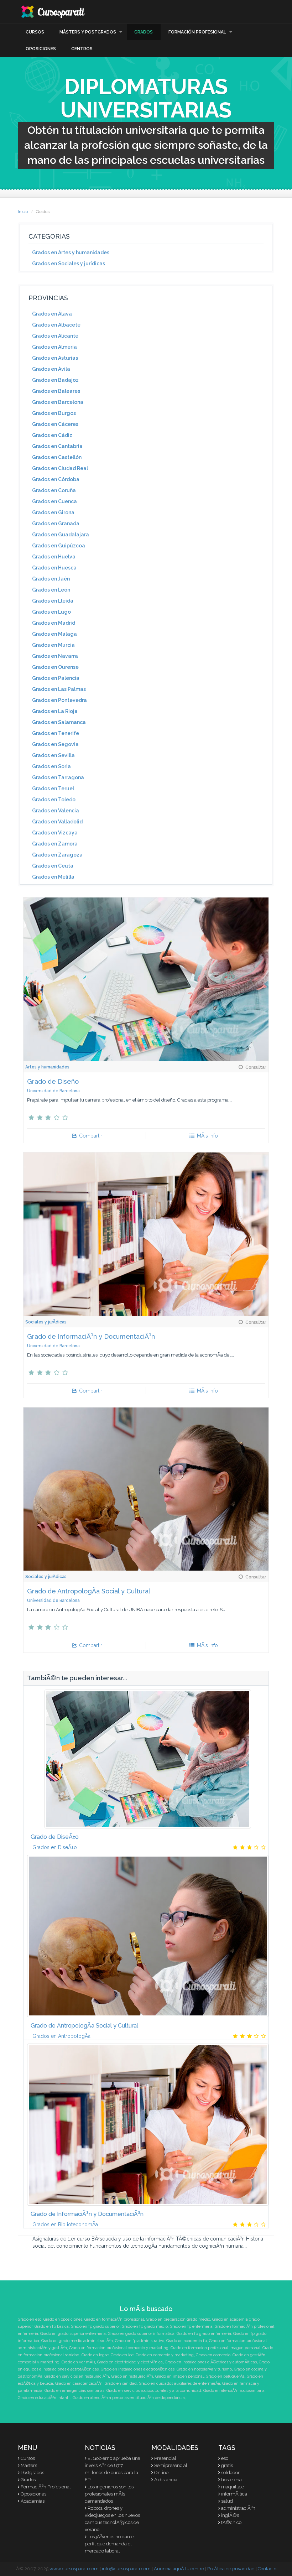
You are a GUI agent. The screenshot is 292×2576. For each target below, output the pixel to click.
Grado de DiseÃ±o (55, 1837)
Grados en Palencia (56, 678)
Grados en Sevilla (53, 755)
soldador (230, 2473)
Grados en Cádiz (52, 435)
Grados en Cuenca (54, 501)
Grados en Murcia (53, 645)
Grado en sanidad (121, 2384)
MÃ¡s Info (207, 1136)
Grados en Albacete (56, 325)
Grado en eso (30, 2319)
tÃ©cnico (231, 2522)
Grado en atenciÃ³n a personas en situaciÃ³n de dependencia (129, 2398)
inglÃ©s (230, 2515)
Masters (29, 2465)
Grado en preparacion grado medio (178, 2319)
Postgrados (32, 2473)
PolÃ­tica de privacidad (231, 2569)
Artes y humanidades (47, 1067)
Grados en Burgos (54, 413)
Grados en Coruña (54, 490)
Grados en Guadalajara (61, 535)
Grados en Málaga (54, 634)
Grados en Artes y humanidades (71, 253)
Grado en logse (95, 2355)
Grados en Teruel (53, 789)
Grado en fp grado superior (95, 2327)
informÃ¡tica (234, 2494)
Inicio (23, 212)
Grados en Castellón (57, 457)
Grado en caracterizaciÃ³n (79, 2384)
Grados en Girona (53, 512)
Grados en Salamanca (59, 722)
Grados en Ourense (55, 667)
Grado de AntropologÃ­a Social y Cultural (89, 1591)
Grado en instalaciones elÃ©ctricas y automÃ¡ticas (211, 2362)
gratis (227, 2465)
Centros (82, 49)
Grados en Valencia (56, 811)
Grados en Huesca (54, 568)
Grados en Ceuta (53, 866)
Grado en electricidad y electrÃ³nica (130, 2362)
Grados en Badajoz (55, 380)
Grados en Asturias (55, 358)
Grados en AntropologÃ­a (61, 2036)
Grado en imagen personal (179, 2376)
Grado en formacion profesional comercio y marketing (119, 2348)
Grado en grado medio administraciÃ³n (77, 2341)
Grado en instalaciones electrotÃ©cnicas (138, 2369)
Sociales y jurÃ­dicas (46, 1322)
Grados (144, 32)
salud (227, 2501)
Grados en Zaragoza (57, 855)
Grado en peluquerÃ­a (225, 2376)
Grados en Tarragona (58, 777)
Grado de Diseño (53, 1081)
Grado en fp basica (52, 2327)
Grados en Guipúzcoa (59, 546)
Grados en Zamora (55, 844)
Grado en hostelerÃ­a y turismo (204, 2369)
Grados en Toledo (54, 800)
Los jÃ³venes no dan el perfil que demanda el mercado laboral (110, 2544)
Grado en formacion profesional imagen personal (215, 2348)
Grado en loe (122, 2355)
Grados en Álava (52, 314)
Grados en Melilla (53, 877)
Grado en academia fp (187, 2341)
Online (161, 2473)
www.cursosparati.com (74, 2569)
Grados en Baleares (56, 391)
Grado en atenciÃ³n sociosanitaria (234, 2391)
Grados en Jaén (51, 579)
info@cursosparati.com (126, 2569)
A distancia (166, 2480)
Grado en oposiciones (63, 2319)
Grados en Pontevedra (59, 700)
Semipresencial (171, 2465)
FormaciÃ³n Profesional (46, 2487)
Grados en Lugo (51, 612)
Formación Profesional (197, 32)
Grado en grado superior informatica (141, 2334)
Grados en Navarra (55, 656)
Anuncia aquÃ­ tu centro (179, 2569)
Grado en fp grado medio (145, 2327)
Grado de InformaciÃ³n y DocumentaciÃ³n (91, 1336)
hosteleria (231, 2480)
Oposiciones (41, 49)
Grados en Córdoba (56, 479)
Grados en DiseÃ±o (55, 1847)
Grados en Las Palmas (59, 689)
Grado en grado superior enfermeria (73, 2334)
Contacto (267, 2569)
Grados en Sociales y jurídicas (69, 264)
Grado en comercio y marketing (165, 2355)
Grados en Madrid (54, 623)
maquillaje (233, 2487)
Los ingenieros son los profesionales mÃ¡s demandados (109, 2494)
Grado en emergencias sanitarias (74, 2391)
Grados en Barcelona (58, 402)
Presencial (165, 2458)
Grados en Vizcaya (55, 833)
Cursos (35, 32)
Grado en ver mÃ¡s (78, 2362)
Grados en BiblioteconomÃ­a (65, 2224)
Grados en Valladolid (57, 822)
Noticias (100, 2448)
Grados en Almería (54, 347)
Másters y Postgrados (88, 32)
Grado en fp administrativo (140, 2341)
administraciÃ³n (238, 2508)
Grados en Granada (56, 524)
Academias (33, 2501)
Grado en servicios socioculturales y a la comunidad (154, 2391)
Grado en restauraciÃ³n (132, 2376)
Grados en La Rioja (55, 711)
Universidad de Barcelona (53, 1091)
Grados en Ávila (51, 369)
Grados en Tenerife (56, 733)
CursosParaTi (53, 12)
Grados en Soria (51, 766)
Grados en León (51, 590)
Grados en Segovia (55, 744)
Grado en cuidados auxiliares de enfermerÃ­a (179, 2384)
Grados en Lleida (53, 601)
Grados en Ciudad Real (60, 468)
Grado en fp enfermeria (191, 2327)
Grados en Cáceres (55, 424)
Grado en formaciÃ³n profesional (114, 2319)
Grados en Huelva (54, 557)
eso (225, 2458)
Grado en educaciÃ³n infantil (44, 2398)
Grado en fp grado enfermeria (204, 2334)
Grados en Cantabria (57, 446)
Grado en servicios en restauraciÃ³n (77, 2376)
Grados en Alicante (55, 336)
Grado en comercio (213, 2355)
